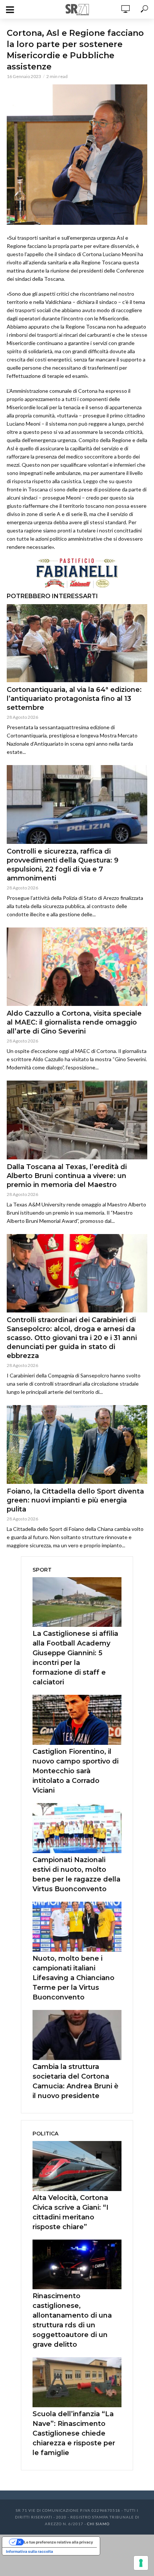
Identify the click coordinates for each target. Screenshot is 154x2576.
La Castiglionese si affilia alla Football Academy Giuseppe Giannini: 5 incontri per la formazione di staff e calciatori (75, 1658)
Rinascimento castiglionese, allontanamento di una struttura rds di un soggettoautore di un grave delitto (72, 2320)
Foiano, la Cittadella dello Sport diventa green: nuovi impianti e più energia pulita (75, 1500)
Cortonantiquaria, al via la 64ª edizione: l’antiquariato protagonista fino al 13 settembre (74, 699)
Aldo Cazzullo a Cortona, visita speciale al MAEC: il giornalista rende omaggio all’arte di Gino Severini (74, 1022)
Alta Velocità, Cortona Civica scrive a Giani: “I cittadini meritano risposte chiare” (70, 2212)
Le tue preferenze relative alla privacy (58, 2542)
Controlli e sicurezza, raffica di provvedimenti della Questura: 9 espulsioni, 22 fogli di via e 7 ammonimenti (63, 865)
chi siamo (98, 2524)
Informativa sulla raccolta (30, 2551)
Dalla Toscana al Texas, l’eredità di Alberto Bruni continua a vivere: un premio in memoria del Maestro (67, 1176)
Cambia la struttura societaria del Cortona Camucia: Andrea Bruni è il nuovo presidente (76, 2081)
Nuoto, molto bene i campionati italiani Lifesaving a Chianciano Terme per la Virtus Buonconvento (73, 1978)
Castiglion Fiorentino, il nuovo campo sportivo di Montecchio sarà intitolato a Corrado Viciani (76, 1771)
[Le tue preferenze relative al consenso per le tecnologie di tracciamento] (141, 2563)
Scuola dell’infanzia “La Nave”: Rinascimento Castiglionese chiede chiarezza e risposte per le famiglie (74, 2433)
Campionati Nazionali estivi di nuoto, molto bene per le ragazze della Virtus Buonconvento (76, 1874)
